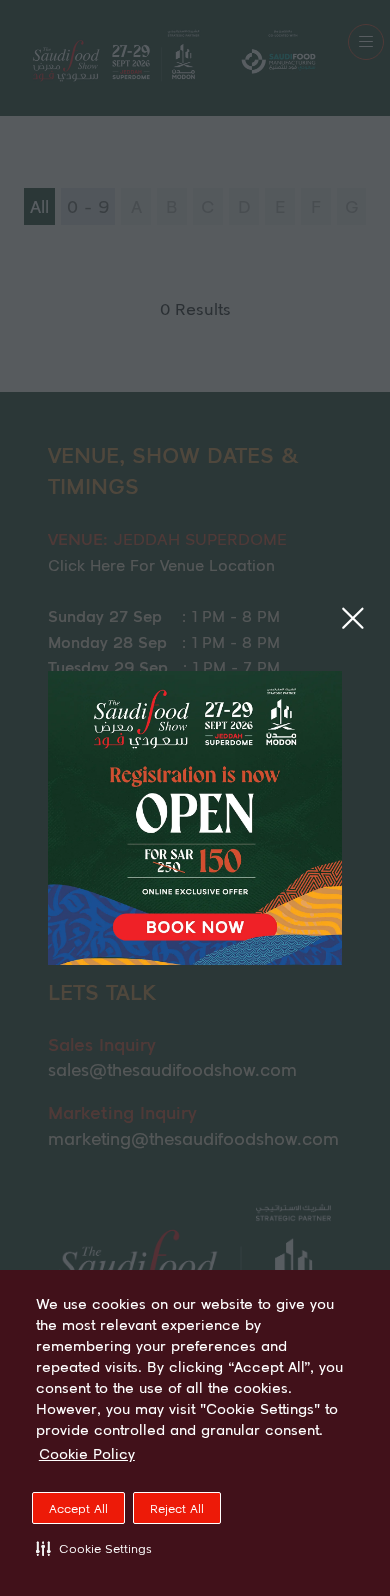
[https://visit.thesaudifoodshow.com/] (195, 958)
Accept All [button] (78, 1508)
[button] (94, 1548)
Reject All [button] (177, 1508)
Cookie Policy (87, 1454)
